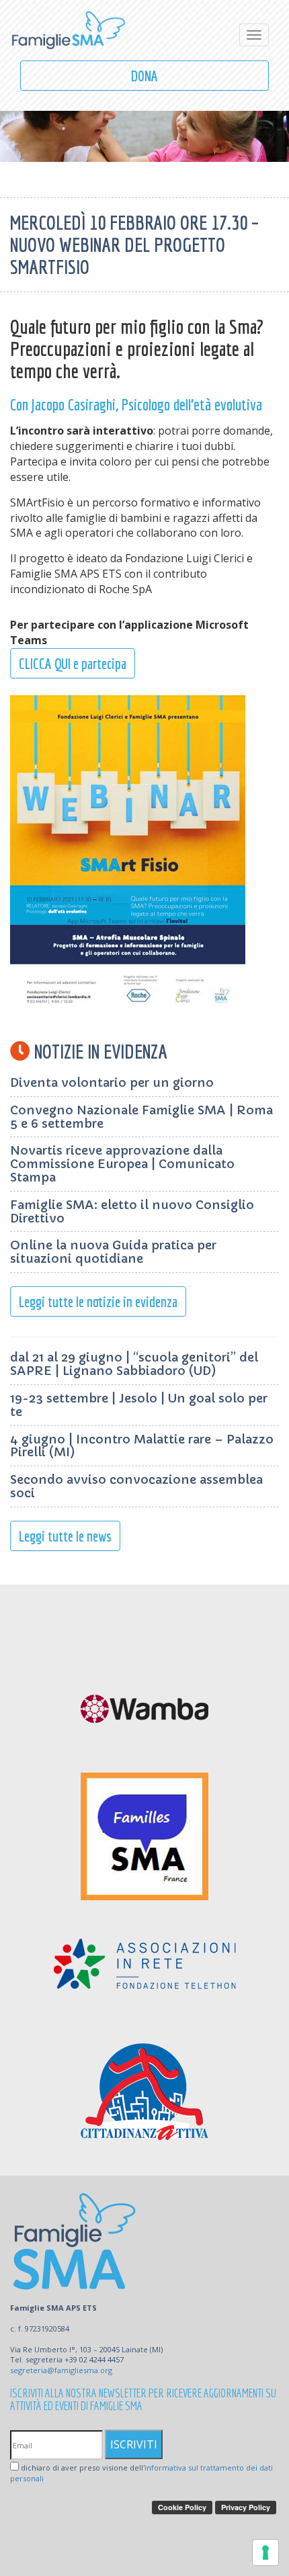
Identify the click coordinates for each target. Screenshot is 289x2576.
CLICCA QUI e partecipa (73, 663)
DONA (144, 76)
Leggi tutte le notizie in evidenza (98, 1301)
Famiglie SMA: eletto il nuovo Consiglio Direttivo (132, 1211)
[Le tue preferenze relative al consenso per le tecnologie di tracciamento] (265, 2552)
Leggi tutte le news (65, 1536)
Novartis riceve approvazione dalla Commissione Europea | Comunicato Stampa (122, 1164)
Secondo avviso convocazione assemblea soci (136, 1486)
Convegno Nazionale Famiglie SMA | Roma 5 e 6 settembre (141, 1117)
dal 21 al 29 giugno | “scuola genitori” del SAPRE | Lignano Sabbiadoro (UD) (134, 1364)
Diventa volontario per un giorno (112, 1082)
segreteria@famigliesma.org (61, 2370)
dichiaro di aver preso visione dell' (141, 2473)
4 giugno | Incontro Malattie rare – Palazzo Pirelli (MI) (142, 1446)
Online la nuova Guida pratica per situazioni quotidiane (113, 1252)
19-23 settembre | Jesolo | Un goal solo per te (139, 1405)
